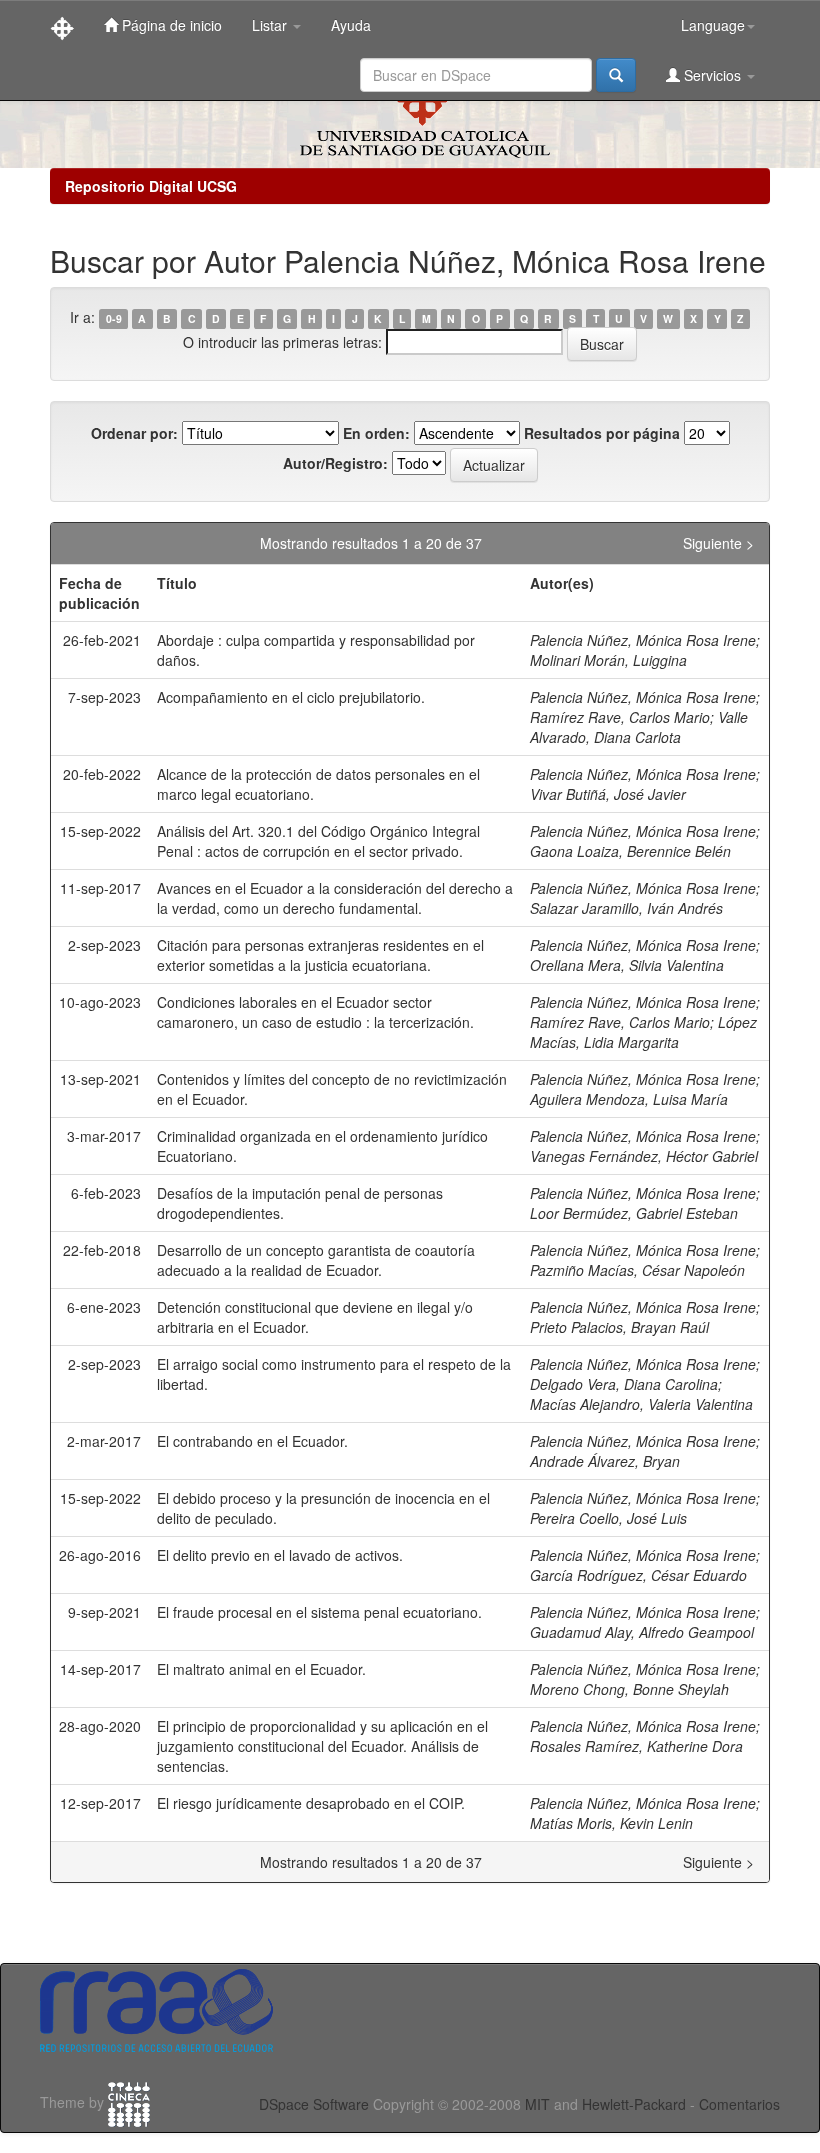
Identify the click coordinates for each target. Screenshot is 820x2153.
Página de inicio (170, 25)
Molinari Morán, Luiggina (608, 660)
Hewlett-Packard (634, 2104)
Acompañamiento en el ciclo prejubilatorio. (291, 697)
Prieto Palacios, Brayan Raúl (619, 1327)
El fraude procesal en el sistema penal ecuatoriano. (319, 1612)
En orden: (376, 433)
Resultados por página (602, 433)
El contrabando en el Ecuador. (252, 1441)
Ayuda (351, 25)
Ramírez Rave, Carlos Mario (620, 717)
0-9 (114, 318)
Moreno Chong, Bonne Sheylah (629, 1689)
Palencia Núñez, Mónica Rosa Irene (643, 640)
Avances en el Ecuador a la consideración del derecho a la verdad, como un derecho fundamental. (335, 898)
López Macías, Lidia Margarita (643, 1032)
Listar (271, 25)
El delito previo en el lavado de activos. (280, 1555)
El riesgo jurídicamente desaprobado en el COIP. (311, 1803)
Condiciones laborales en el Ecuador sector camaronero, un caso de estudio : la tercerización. (315, 1012)
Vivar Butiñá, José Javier (608, 794)
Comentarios (739, 2104)
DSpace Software (314, 2104)
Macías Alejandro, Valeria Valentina (641, 1404)
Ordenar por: (134, 433)
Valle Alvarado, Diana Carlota (639, 727)
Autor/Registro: (335, 463)
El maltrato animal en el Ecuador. (261, 1669)
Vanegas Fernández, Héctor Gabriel (644, 1156)
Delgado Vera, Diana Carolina (624, 1384)
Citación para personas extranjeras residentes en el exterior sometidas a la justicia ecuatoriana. (320, 955)
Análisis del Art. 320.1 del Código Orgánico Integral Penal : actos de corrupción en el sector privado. (318, 841)
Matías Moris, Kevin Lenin (611, 1823)
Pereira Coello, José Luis (608, 1518)
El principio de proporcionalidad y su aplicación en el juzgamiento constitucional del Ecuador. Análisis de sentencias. (322, 1746)
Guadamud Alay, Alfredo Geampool (642, 1632)
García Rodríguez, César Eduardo (638, 1575)
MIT (537, 2104)
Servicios (712, 75)
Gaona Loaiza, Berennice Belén (630, 851)
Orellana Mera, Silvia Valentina (627, 965)
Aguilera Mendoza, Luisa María (629, 1099)
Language (713, 25)
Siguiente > (718, 543)
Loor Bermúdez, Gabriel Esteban (634, 1213)
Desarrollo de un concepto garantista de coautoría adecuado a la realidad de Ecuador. (316, 1260)
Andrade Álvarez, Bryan (605, 1461)
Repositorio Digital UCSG (151, 186)
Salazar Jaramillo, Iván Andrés (626, 908)
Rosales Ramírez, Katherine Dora (636, 1746)
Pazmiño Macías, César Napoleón (637, 1270)
